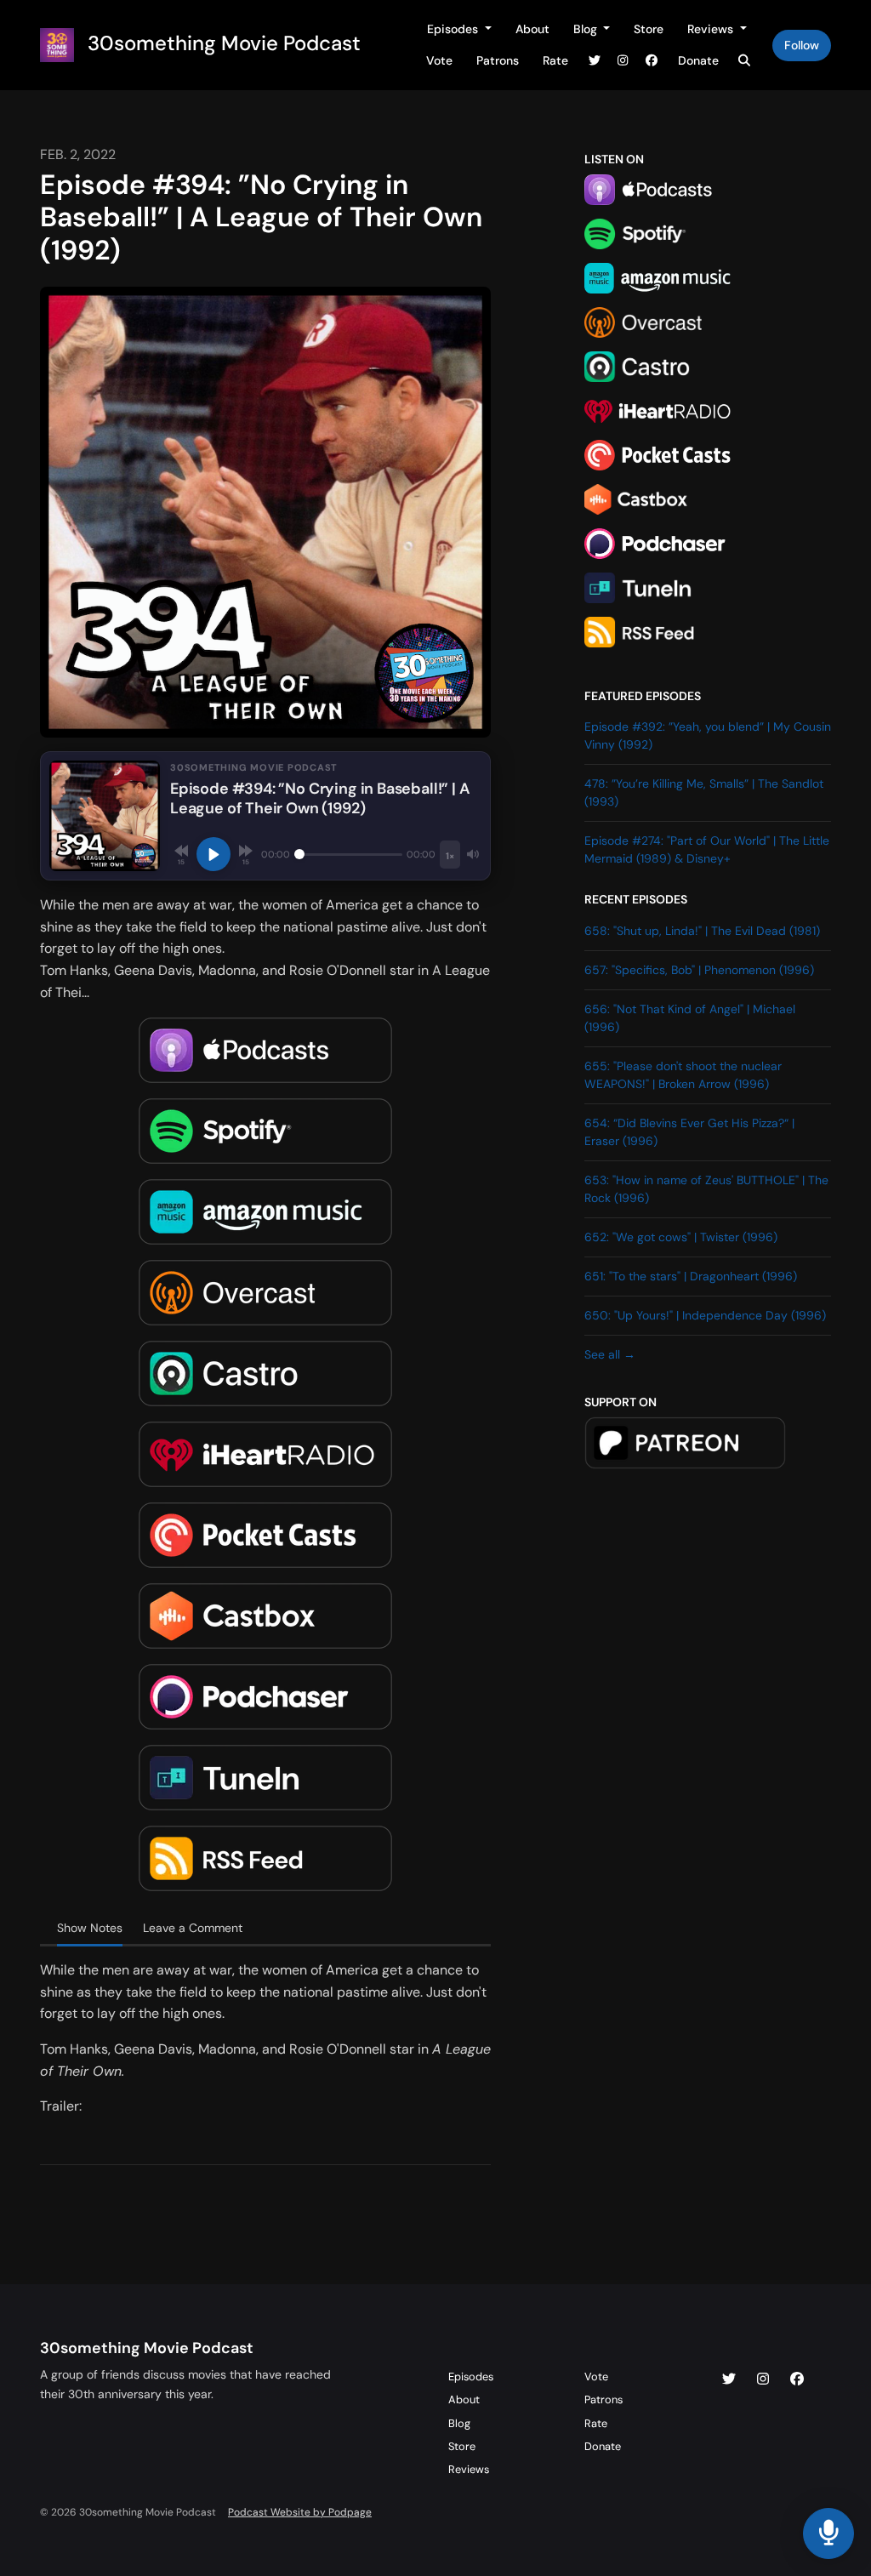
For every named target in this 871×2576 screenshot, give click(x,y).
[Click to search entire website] (745, 61)
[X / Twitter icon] (729, 2379)
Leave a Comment (193, 1928)
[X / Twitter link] (595, 61)
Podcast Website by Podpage (300, 2512)
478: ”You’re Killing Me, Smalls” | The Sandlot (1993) (704, 792)
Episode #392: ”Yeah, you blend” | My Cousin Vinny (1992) (708, 735)
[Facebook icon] (797, 2379)
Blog (587, 29)
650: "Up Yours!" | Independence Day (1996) (705, 1315)
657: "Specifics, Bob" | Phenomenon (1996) (699, 970)
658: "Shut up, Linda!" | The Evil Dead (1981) (702, 931)
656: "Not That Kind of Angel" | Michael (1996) (690, 1018)
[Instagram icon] (763, 2379)
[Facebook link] (652, 61)
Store (649, 29)
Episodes (454, 29)
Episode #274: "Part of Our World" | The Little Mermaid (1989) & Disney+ (707, 849)
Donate (698, 60)
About (532, 29)
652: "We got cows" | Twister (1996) (681, 1237)
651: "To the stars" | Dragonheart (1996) (691, 1276)
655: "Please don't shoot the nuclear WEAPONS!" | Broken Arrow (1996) (683, 1075)
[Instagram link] (623, 61)
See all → (610, 1354)
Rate (555, 60)
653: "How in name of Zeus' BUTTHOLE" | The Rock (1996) (706, 1189)
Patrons (498, 60)
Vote (439, 60)
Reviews (712, 29)
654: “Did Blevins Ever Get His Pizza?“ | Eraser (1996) (689, 1132)
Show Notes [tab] (90, 1928)
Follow (802, 45)
